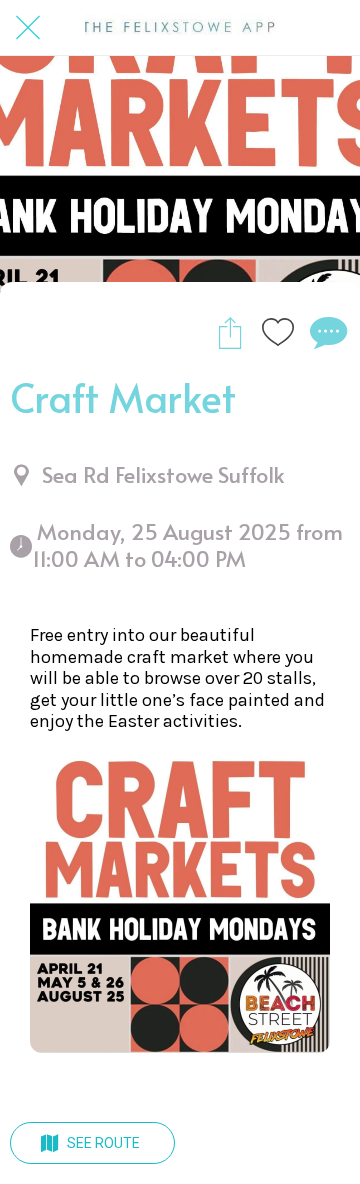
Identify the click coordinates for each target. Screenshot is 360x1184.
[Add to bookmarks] (278, 332)
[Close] (28, 28)
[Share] (230, 332)
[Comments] (326, 332)
